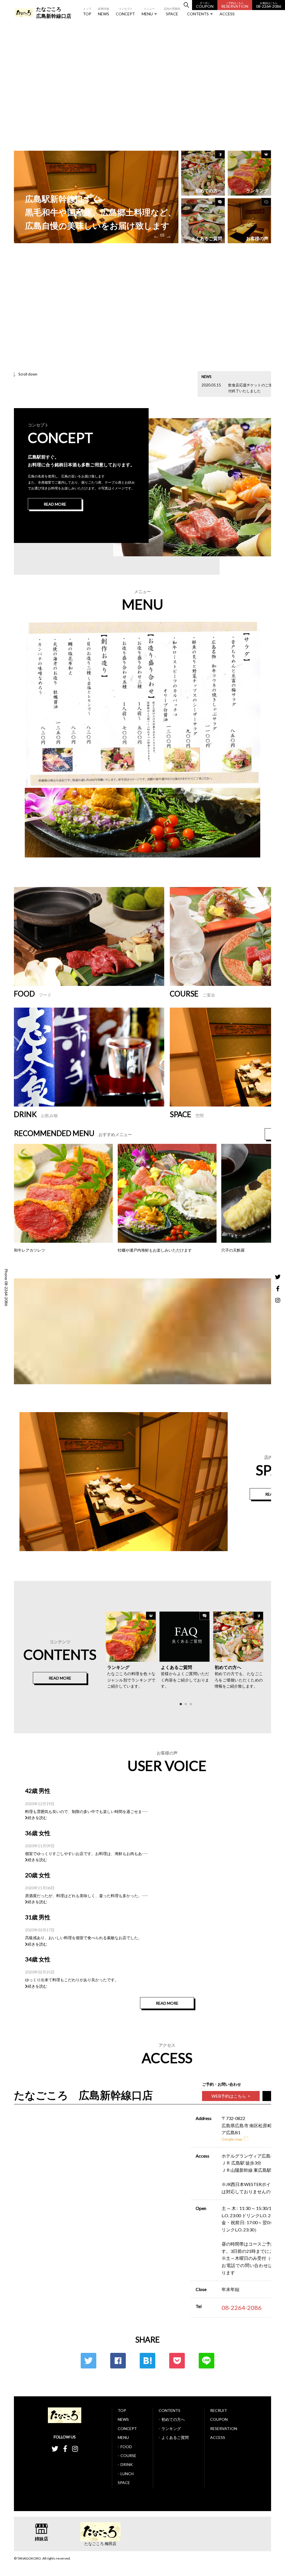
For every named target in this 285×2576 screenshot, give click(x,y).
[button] (155, 236)
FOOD (126, 2447)
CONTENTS (198, 12)
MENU (148, 12)
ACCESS (227, 12)
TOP (87, 12)
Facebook (118, 2361)
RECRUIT (219, 2410)
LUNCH (127, 2474)
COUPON (205, 5)
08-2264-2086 (269, 5)
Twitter (89, 2361)
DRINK (127, 2464)
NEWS (104, 12)
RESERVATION (235, 5)
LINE (207, 2361)
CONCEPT (125, 12)
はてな (148, 2361)
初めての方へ (173, 2419)
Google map (232, 2139)
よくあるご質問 (175, 2437)
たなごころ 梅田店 (100, 2544)
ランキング (171, 2428)
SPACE (172, 12)
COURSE (128, 2456)
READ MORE (55, 504)
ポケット (177, 2361)
